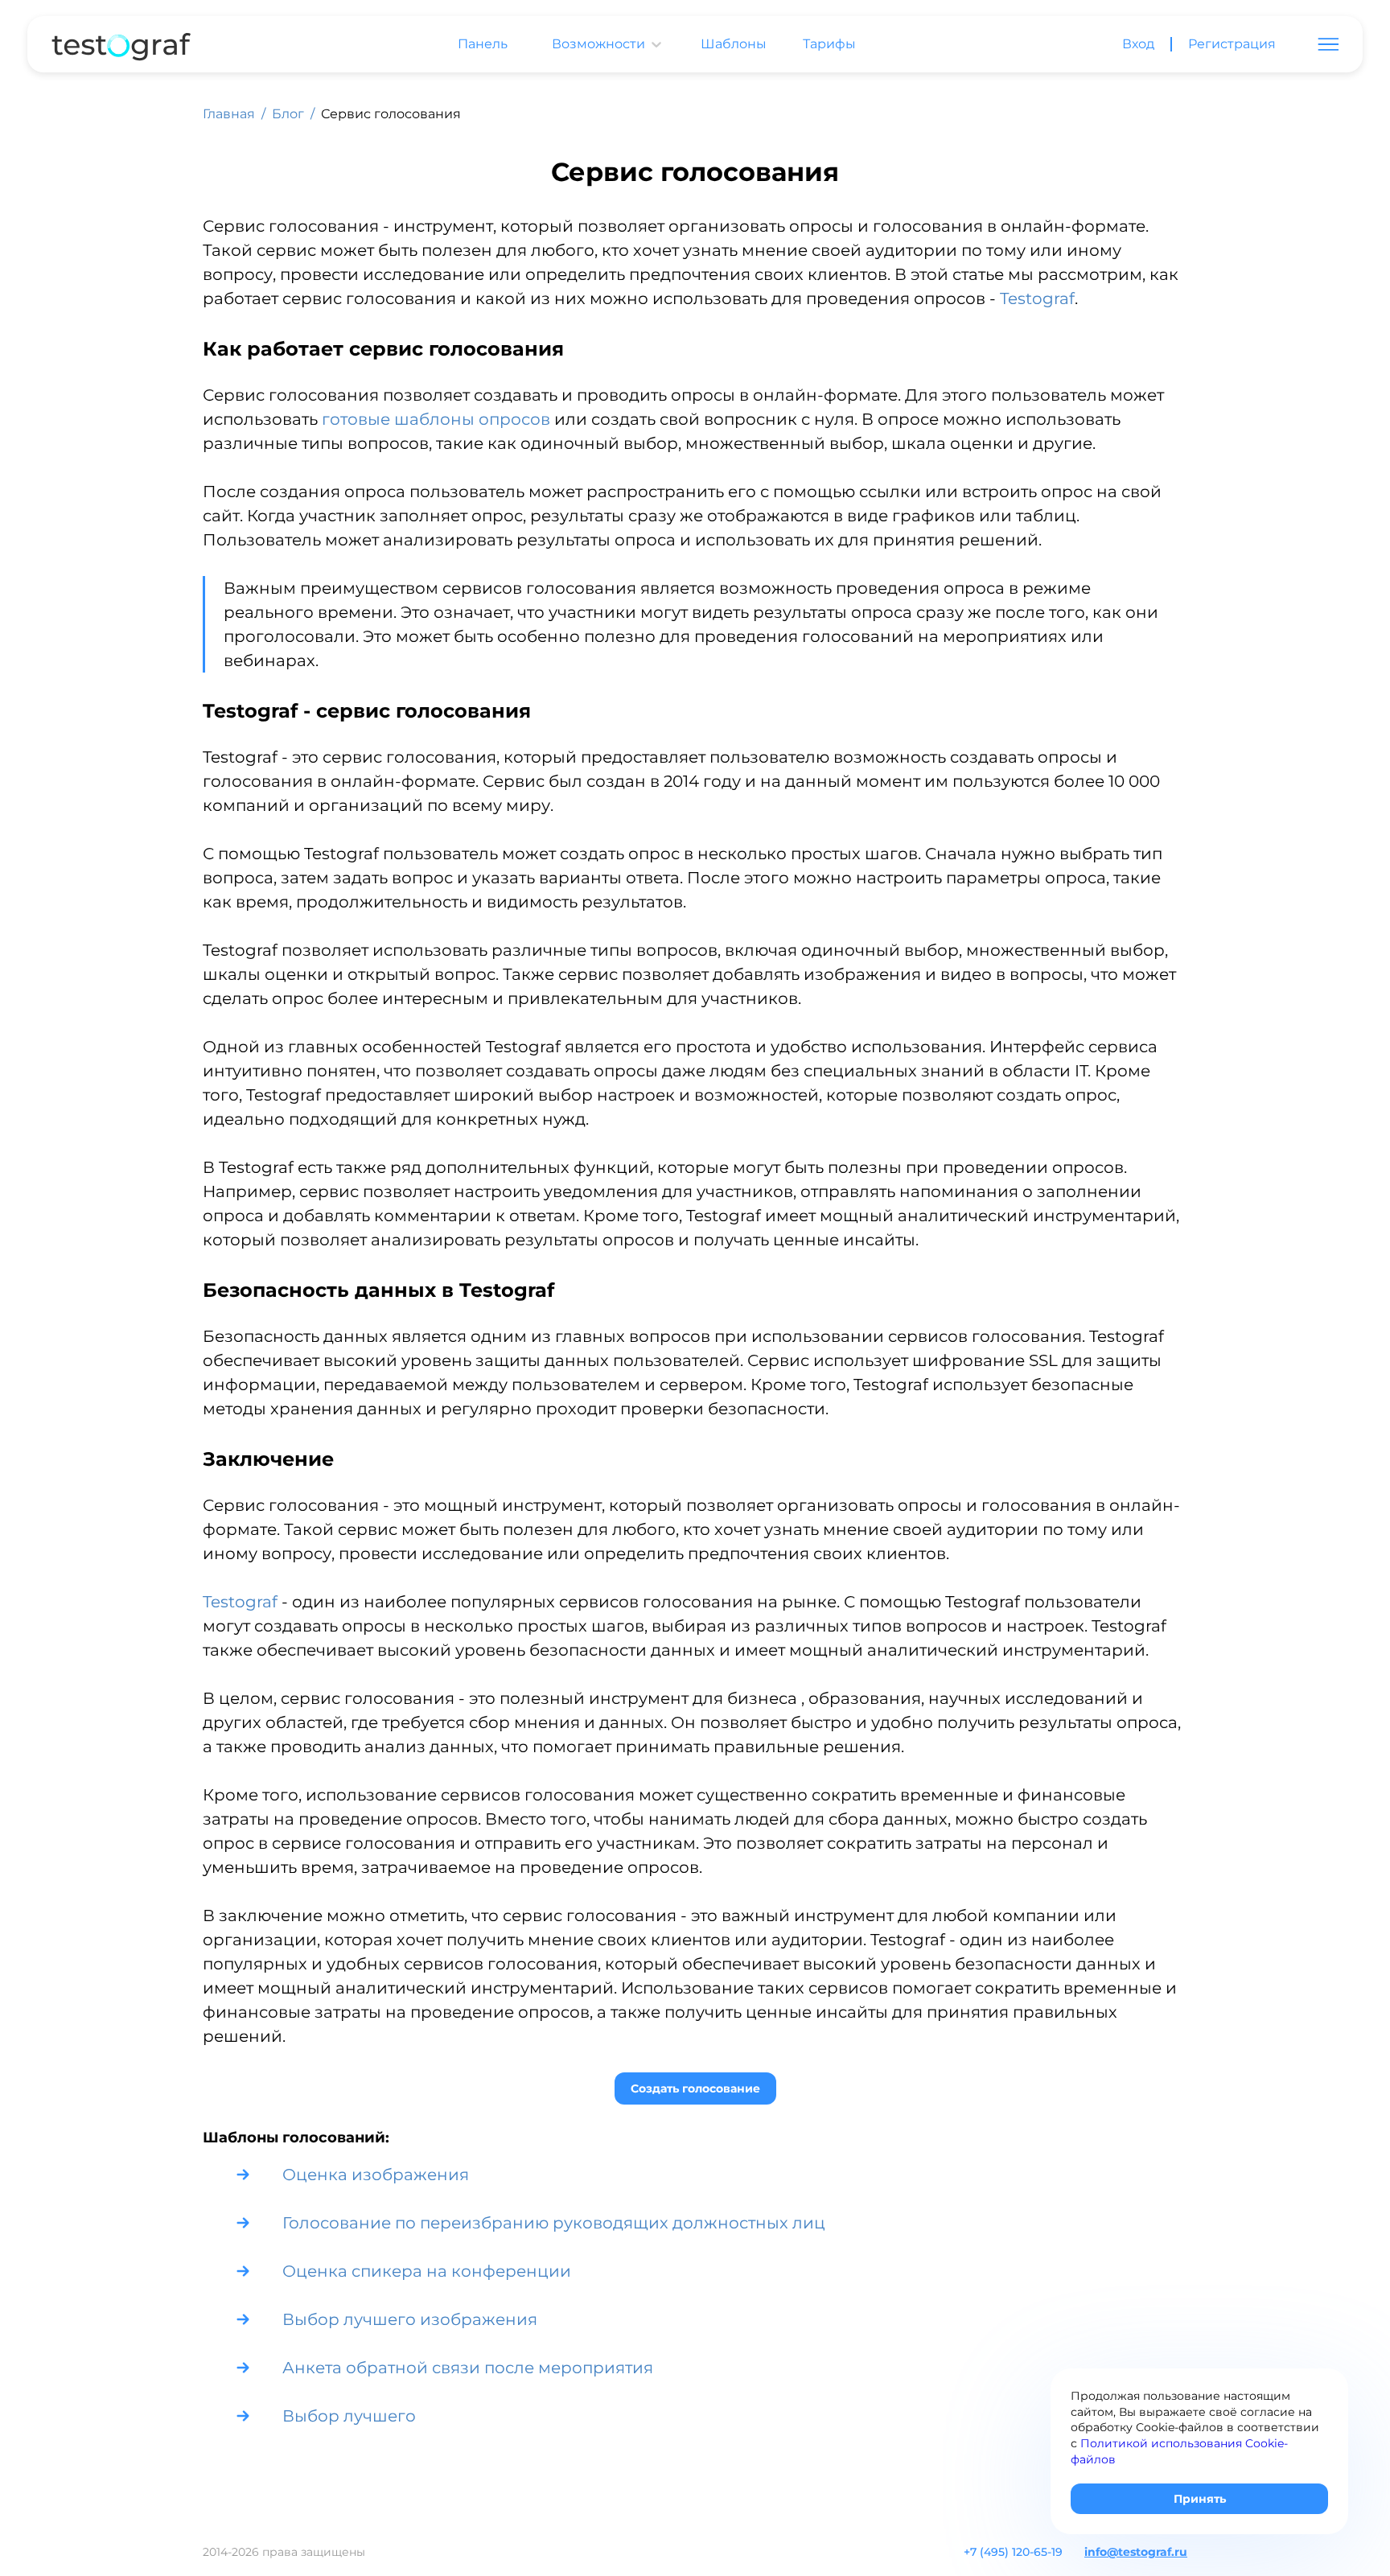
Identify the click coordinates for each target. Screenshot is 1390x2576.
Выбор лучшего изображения (410, 2319)
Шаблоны (734, 44)
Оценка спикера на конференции (427, 2271)
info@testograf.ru (1136, 2552)
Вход (1138, 44)
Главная (229, 114)
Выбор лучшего (349, 2416)
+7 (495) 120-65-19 (1013, 2552)
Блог (288, 114)
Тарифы (829, 44)
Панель (483, 44)
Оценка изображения (376, 2175)
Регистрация (1232, 44)
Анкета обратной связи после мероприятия (468, 2368)
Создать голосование (695, 2088)
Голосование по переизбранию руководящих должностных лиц (554, 2223)
